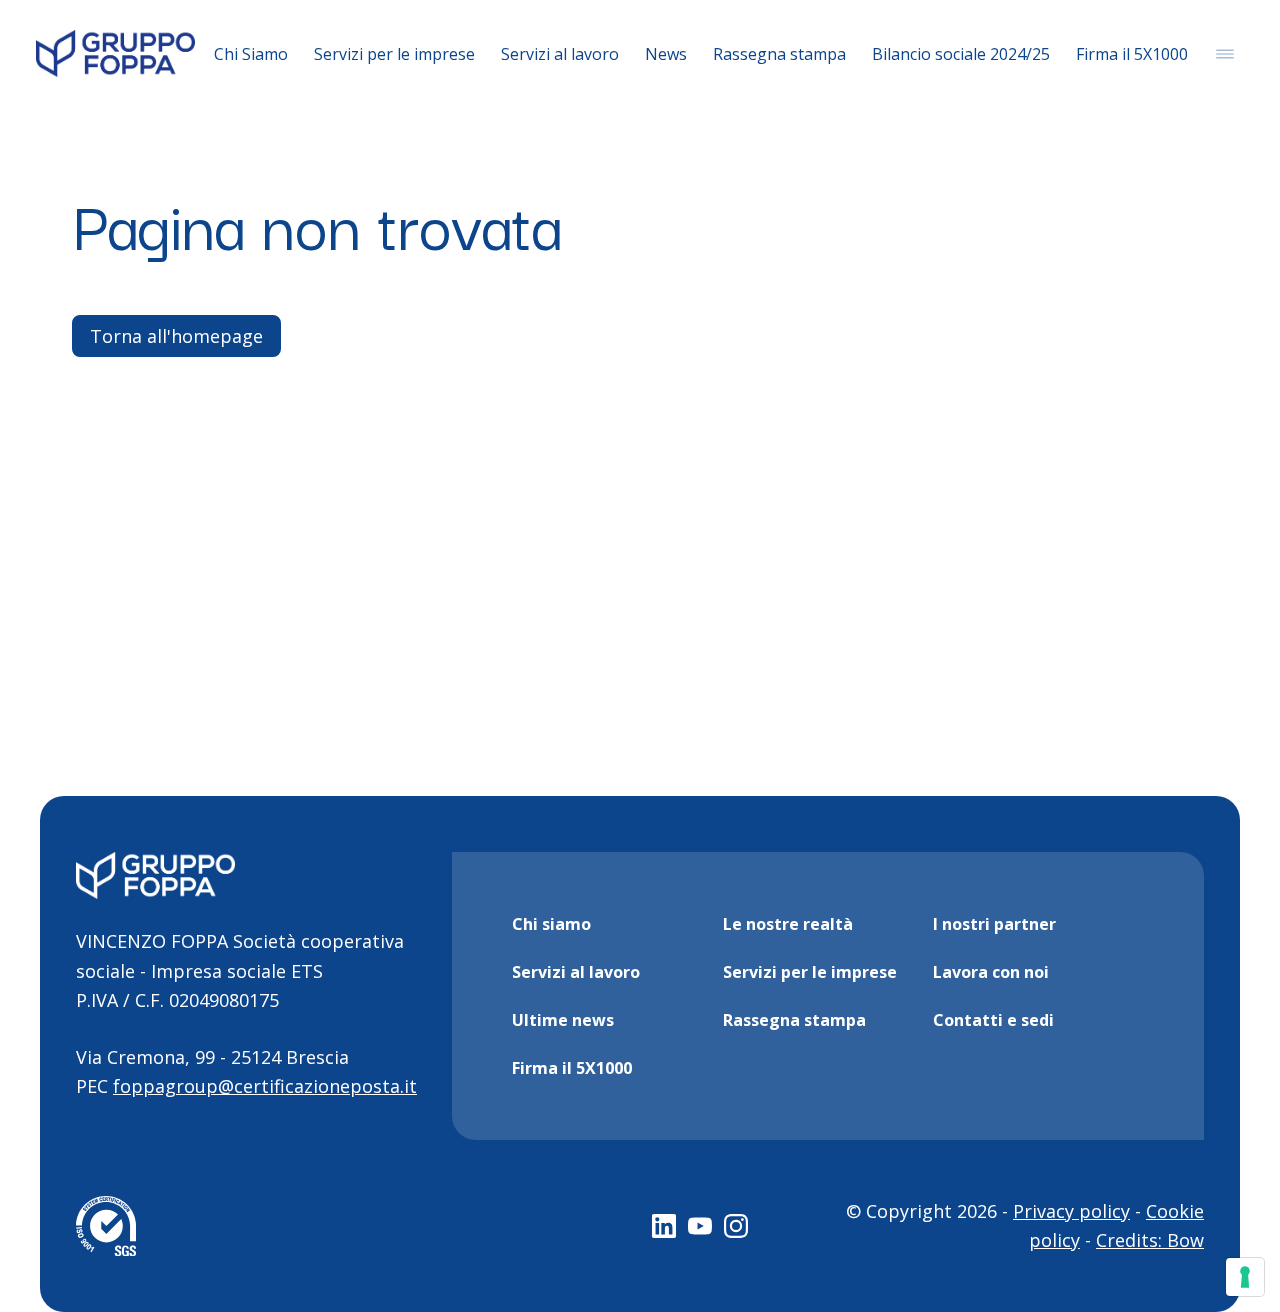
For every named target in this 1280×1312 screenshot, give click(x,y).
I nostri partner (994, 924)
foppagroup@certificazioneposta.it (265, 1086)
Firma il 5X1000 (1132, 54)
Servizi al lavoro (560, 54)
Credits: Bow (1150, 1240)
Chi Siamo (251, 54)
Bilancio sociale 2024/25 (961, 54)
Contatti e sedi (993, 1020)
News (666, 54)
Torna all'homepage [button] (176, 336)
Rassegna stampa (779, 54)
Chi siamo (551, 924)
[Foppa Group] (115, 53)
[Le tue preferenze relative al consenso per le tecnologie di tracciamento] (1245, 1277)
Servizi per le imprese (394, 54)
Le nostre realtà (788, 924)
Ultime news (563, 1020)
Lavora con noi (991, 972)
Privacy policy (1071, 1211)
